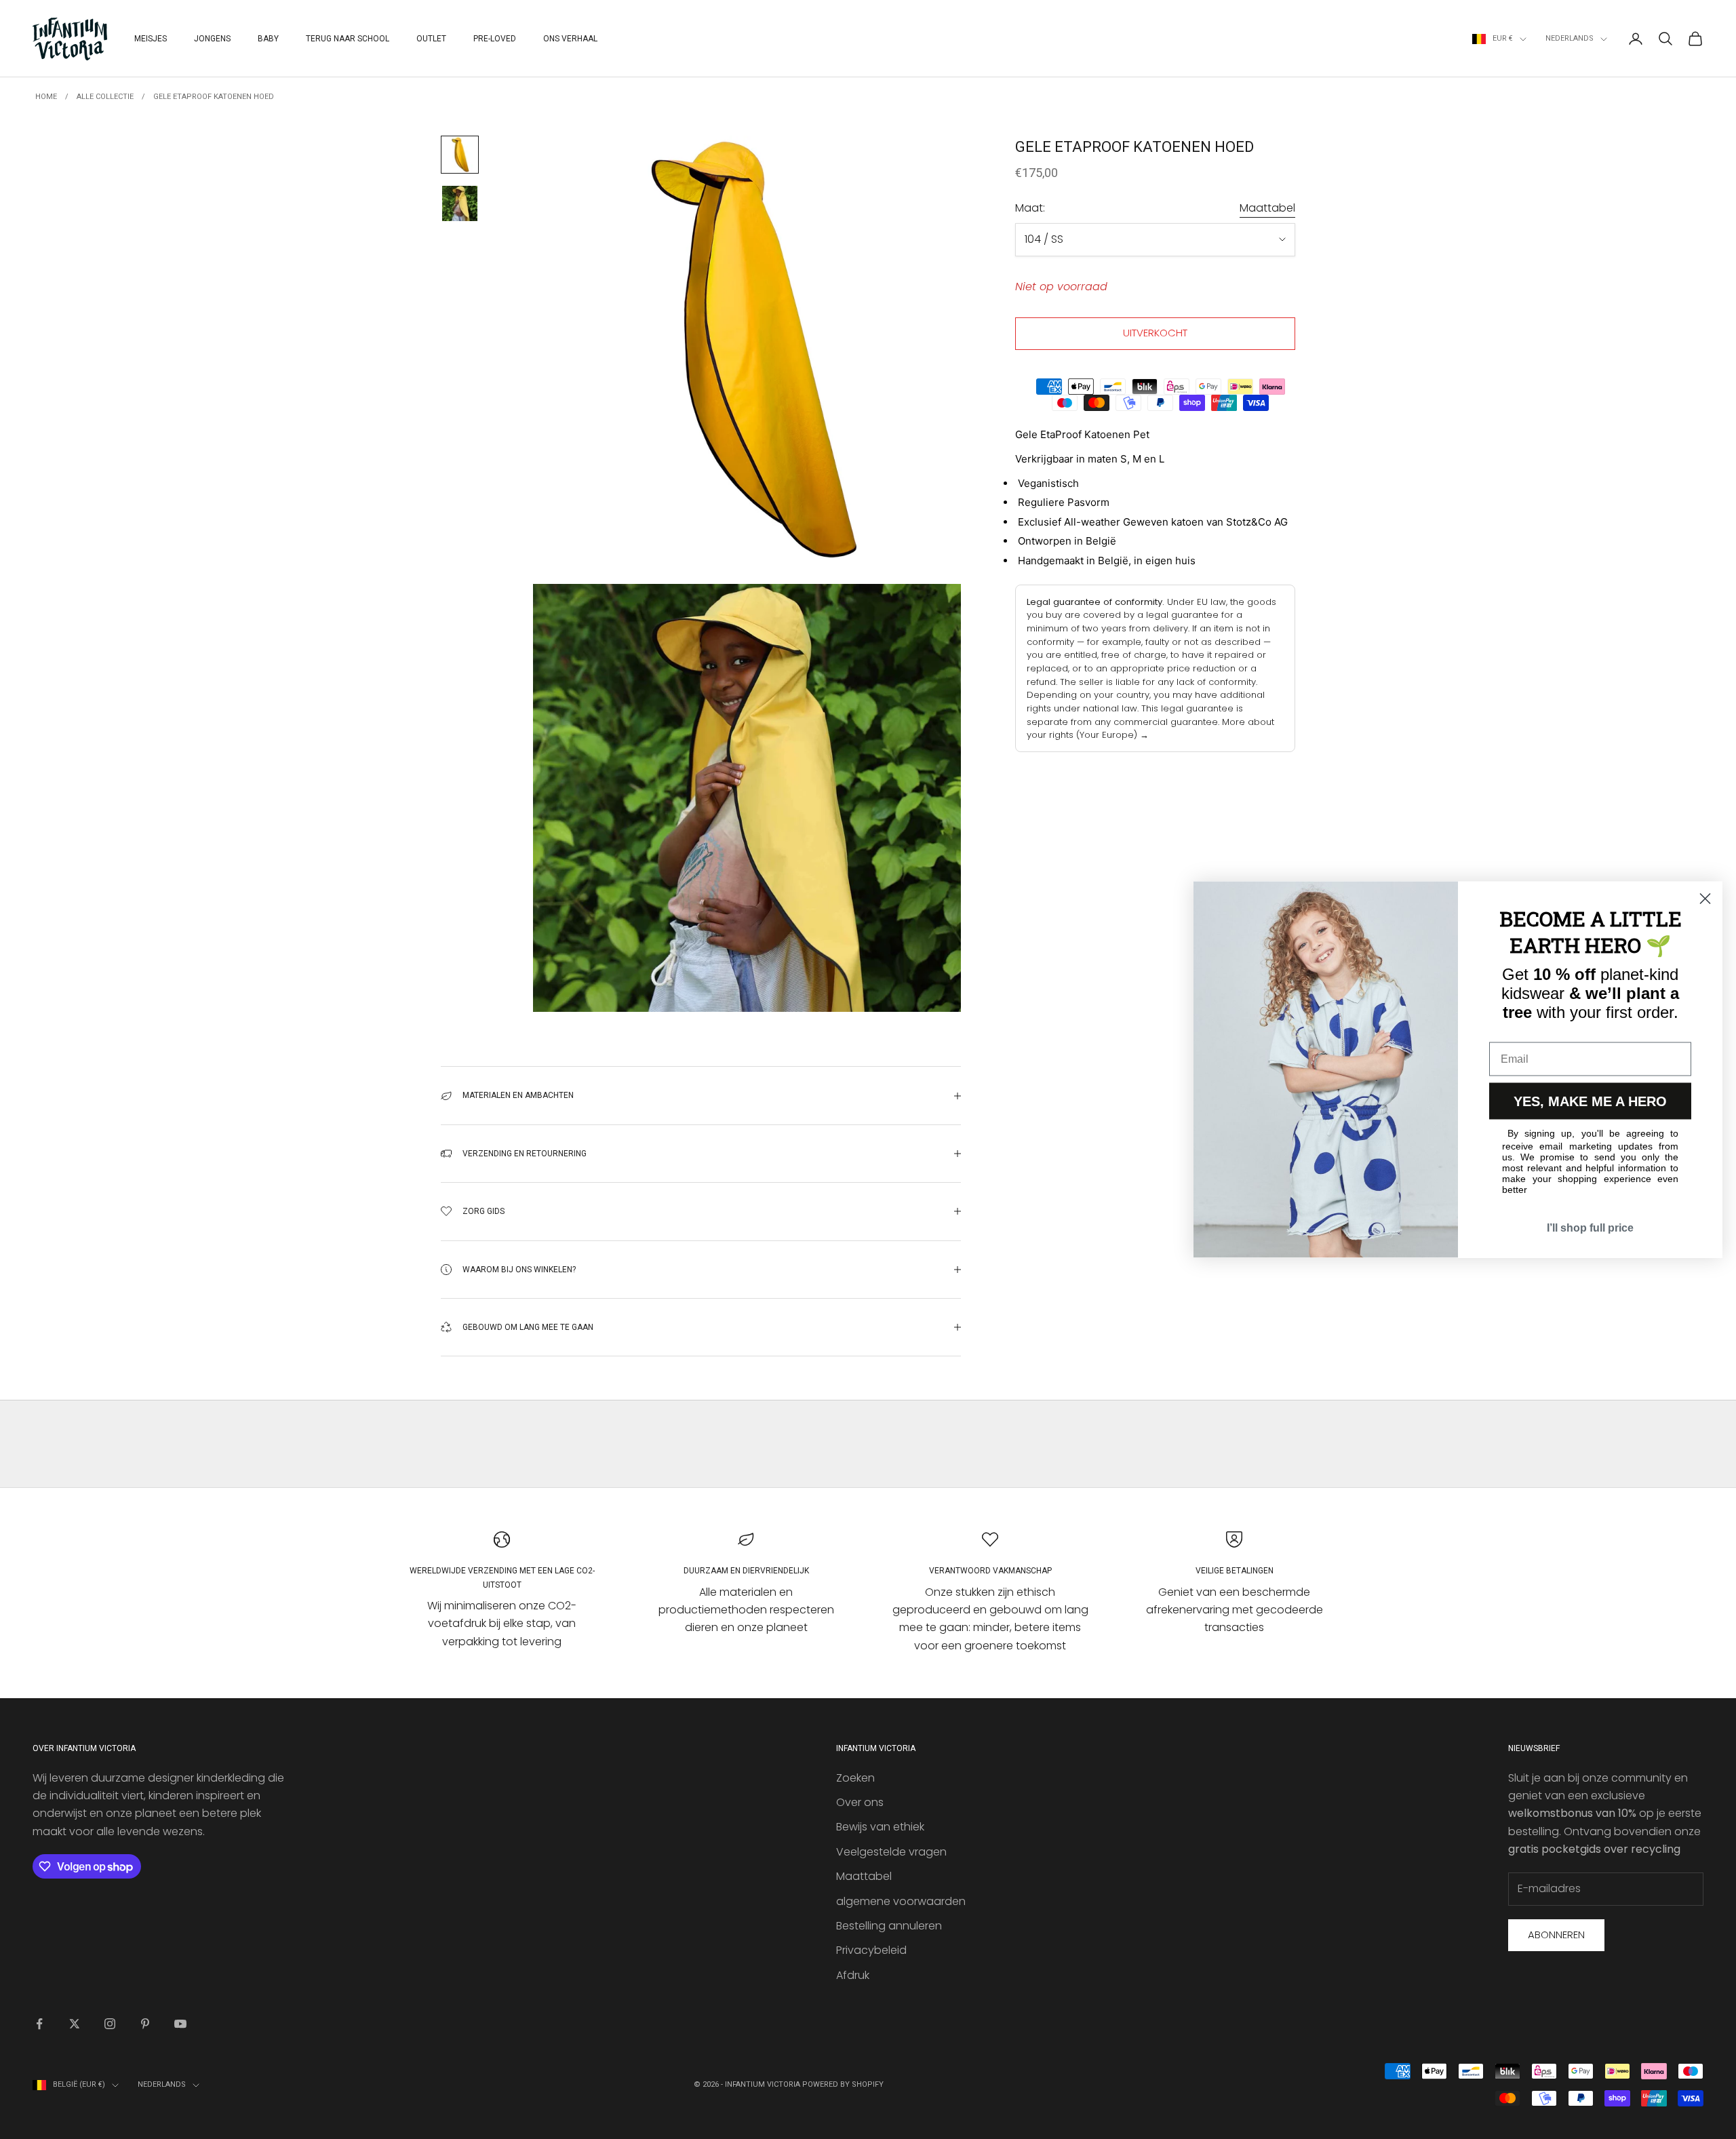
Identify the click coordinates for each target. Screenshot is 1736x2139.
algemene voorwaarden (901, 1901)
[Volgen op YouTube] (180, 2024)
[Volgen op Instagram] (110, 2024)
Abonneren (1556, 1935)
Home (46, 97)
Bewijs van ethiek (880, 1827)
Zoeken (855, 1778)
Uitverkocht (1155, 333)
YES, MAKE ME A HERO (1590, 1101)
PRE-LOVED (495, 39)
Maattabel (1267, 208)
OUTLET (431, 39)
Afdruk (853, 1975)
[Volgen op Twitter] (75, 2024)
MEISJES (151, 39)
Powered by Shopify (843, 2084)
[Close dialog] (1705, 899)
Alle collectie (105, 97)
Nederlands (1570, 38)
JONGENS (212, 39)
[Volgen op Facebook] (39, 2024)
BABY (268, 39)
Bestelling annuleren (889, 1926)
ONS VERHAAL (570, 39)
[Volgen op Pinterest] (145, 2024)
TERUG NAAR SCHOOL (348, 39)
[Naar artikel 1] (460, 155)
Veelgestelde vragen (891, 1852)
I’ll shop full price (1590, 1228)
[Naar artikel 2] (460, 203)
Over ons (860, 1802)
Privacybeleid (871, 1950)
